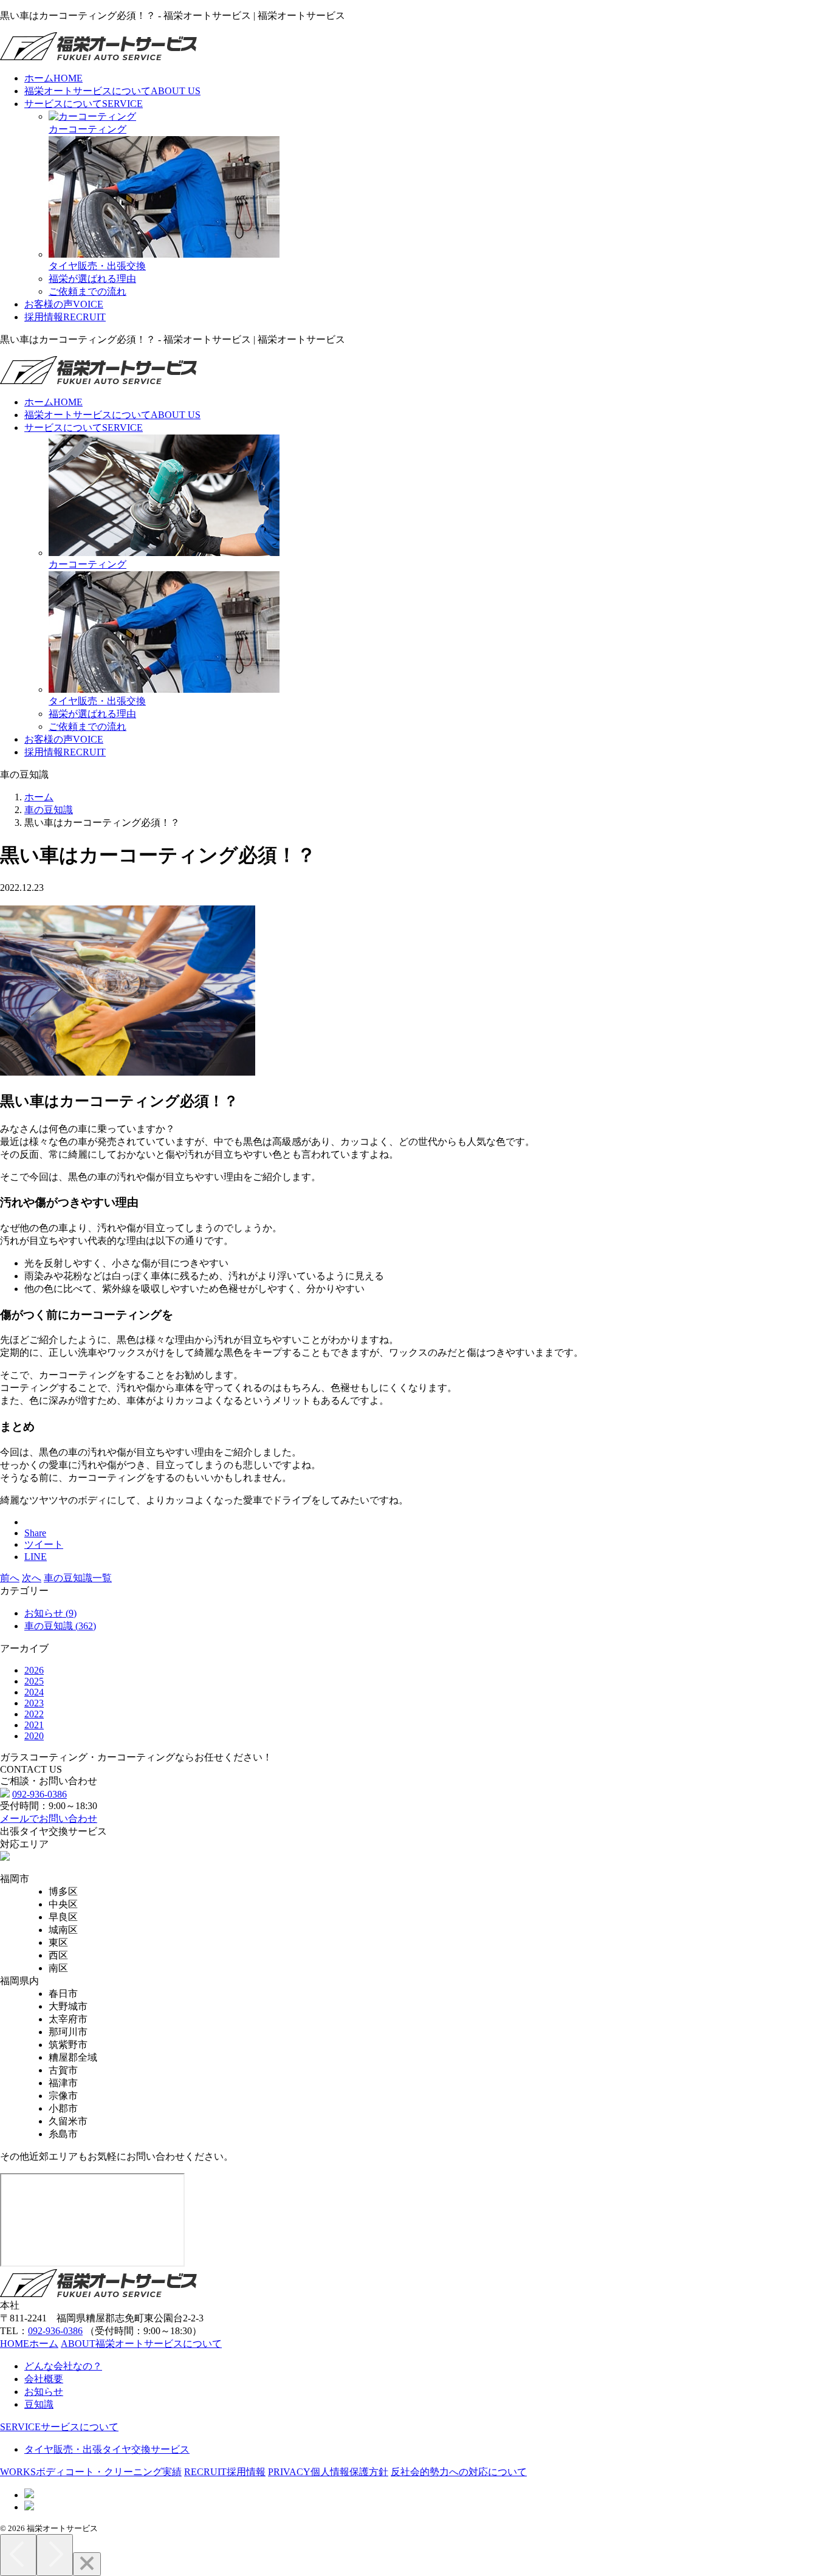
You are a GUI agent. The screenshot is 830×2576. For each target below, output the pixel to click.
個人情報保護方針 (328, 2472)
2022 (34, 1714)
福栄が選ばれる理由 (92, 279)
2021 (34, 1725)
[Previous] (18, 2555)
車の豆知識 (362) (60, 1626)
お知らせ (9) (50, 1613)
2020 (34, 1736)
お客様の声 (64, 304)
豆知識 (39, 2404)
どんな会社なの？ (63, 2366)
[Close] (87, 2564)
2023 (34, 1703)
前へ (10, 1578)
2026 (34, 1670)
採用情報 (65, 317)
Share (35, 1533)
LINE (36, 1557)
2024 (34, 1692)
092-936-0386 (39, 1794)
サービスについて (84, 104)
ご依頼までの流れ (87, 291)
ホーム (53, 78)
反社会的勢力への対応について (459, 2472)
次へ (32, 1578)
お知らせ (44, 2392)
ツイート (44, 1544)
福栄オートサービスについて (112, 91)
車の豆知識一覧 (78, 1578)
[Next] (55, 2555)
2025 (34, 1681)
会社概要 (44, 2379)
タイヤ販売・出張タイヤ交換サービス (107, 2449)
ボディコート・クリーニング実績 (91, 2472)
